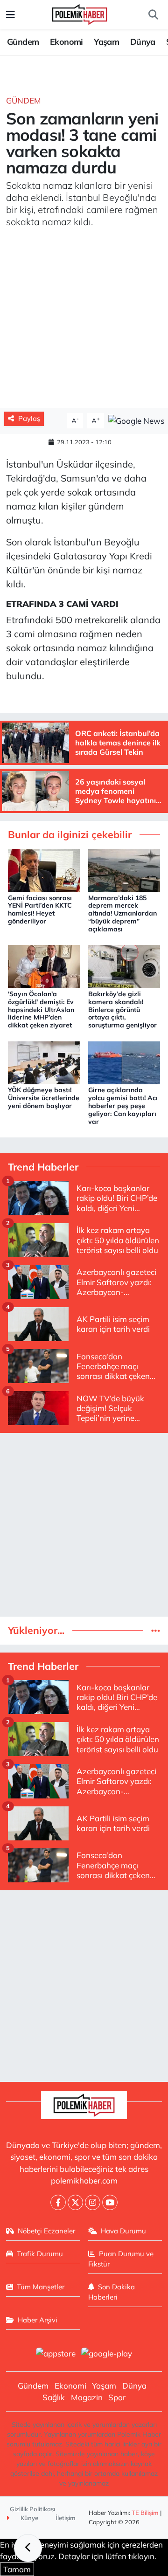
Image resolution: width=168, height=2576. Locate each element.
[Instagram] (93, 2202)
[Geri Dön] (28, 2548)
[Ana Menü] (10, 15)
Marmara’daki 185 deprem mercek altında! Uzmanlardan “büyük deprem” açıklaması (122, 913)
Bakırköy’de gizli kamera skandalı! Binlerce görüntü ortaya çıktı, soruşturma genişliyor (122, 1009)
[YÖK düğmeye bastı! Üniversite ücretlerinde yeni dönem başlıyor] (44, 1062)
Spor (117, 2397)
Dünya (143, 42)
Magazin (87, 2397)
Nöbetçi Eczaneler (46, 2231)
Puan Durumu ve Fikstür (121, 2259)
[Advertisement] (84, 1525)
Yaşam (106, 42)
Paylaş (29, 418)
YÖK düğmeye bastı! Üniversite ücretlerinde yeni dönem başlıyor (44, 1098)
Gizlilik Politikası (32, 2509)
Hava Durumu (123, 2231)
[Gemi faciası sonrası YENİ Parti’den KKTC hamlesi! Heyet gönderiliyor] (44, 869)
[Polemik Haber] (80, 13)
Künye (29, 2518)
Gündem (23, 42)
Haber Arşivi (38, 2320)
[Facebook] (58, 2202)
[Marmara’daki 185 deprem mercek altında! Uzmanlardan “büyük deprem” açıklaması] (124, 869)
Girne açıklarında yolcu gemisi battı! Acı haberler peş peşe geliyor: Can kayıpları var (123, 1105)
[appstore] (56, 2354)
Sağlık (54, 2397)
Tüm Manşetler (41, 2287)
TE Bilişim (145, 2513)
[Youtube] (110, 2202)
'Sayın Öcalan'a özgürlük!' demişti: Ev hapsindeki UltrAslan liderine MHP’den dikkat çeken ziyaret (41, 1009)
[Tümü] (156, 1630)
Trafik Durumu (40, 2254)
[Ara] (153, 15)
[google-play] (107, 2354)
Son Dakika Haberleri (112, 2292)
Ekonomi (66, 42)
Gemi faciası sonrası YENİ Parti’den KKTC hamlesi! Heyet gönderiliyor (40, 909)
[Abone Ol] (136, 420)
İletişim (66, 2518)
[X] (75, 2202)
